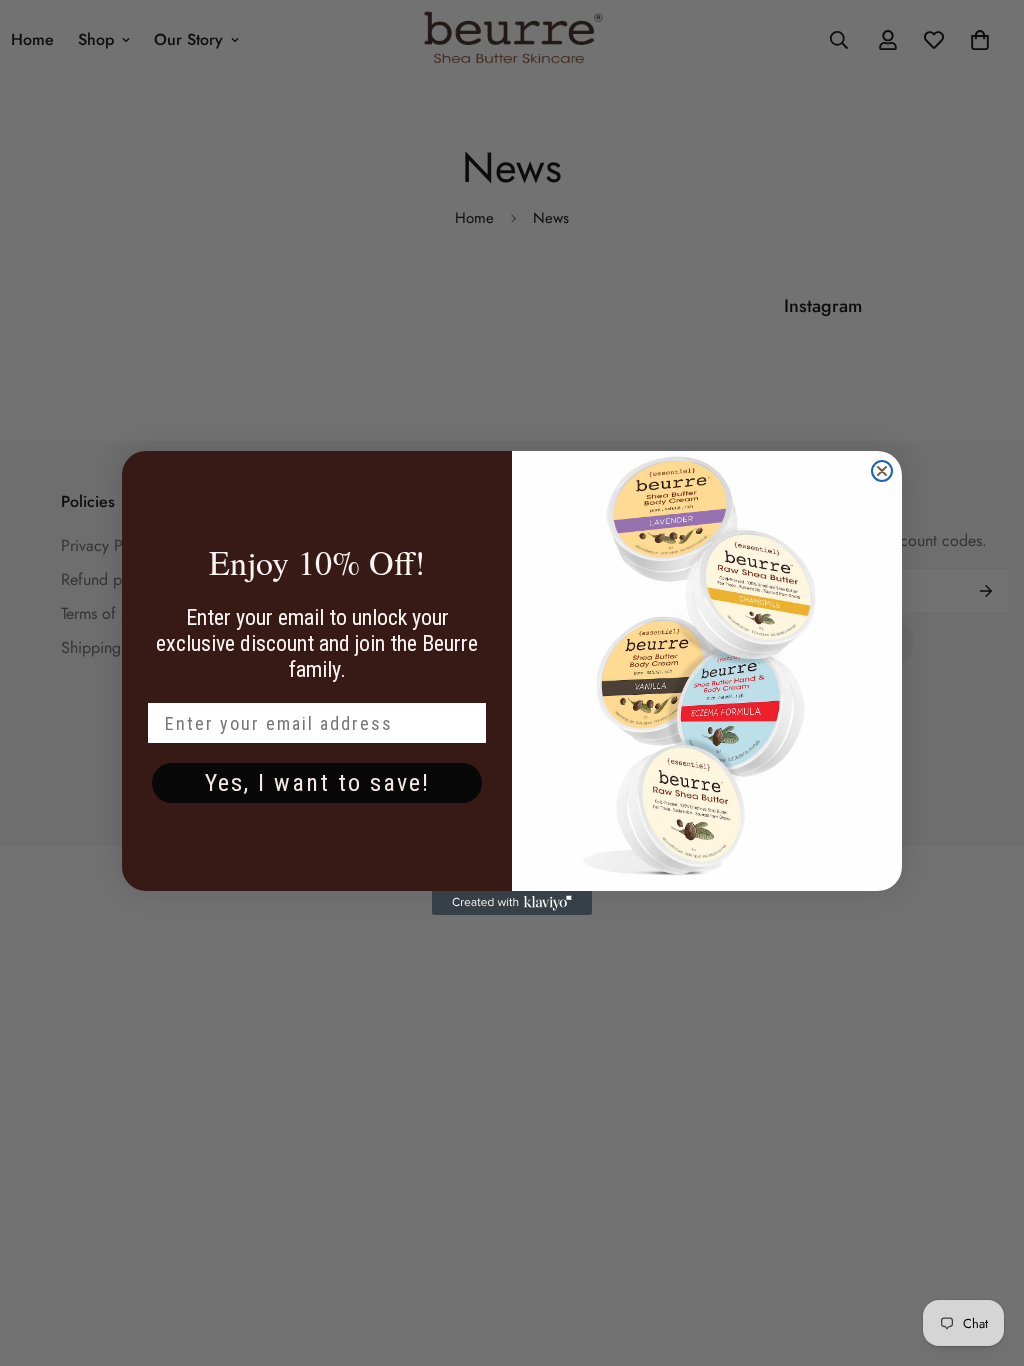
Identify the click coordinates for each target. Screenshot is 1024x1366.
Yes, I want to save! (317, 783)
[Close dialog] (882, 471)
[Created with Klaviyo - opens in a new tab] (512, 903)
